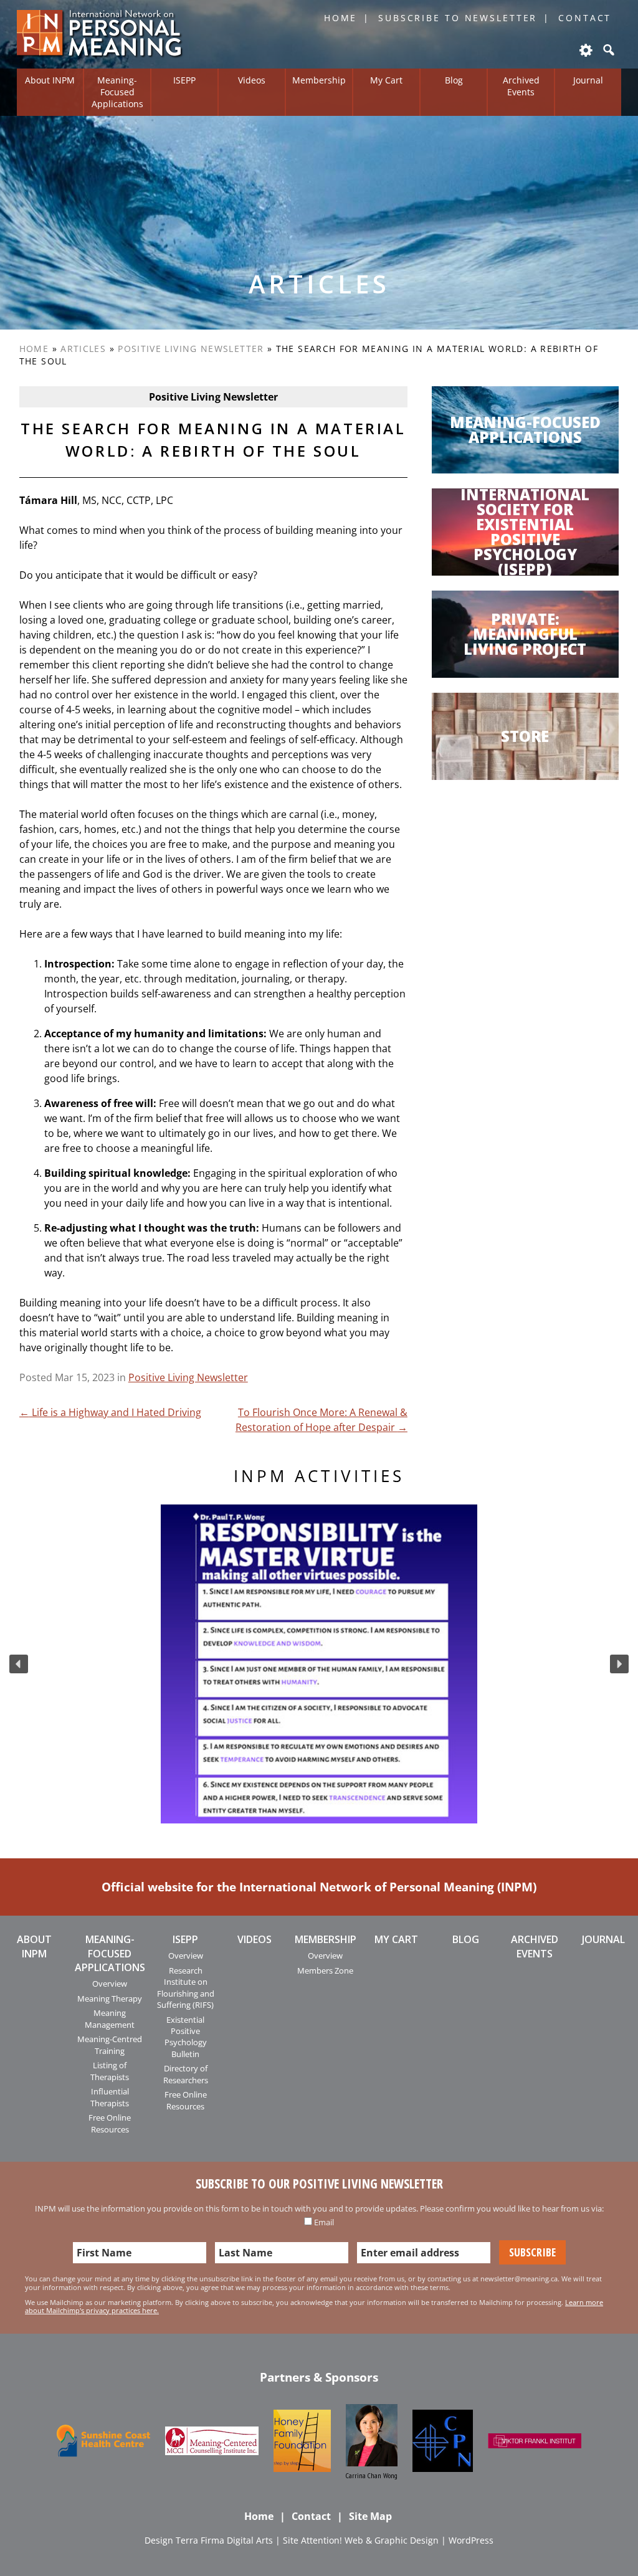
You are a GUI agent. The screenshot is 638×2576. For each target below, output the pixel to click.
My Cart (386, 80)
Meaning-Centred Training (110, 2045)
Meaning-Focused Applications (117, 92)
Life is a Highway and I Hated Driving (110, 1412)
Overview (110, 1984)
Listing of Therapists (110, 2071)
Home (341, 18)
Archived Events (521, 86)
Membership (319, 80)
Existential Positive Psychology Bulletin (186, 2037)
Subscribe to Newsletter (458, 18)
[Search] (607, 50)
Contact (585, 18)
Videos (252, 80)
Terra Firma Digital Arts (224, 2540)
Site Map (370, 2516)
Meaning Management (110, 2018)
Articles (83, 349)
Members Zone (325, 1970)
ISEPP (184, 80)
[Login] (585, 50)
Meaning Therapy (110, 1999)
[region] (319, 1664)
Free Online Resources (110, 2123)
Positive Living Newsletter (191, 349)
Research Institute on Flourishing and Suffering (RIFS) (186, 1988)
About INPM (50, 80)
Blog (454, 80)
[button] (19, 1664)
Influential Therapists (110, 2097)
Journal (588, 80)
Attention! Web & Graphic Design (370, 2540)
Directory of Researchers (186, 2074)
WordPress (471, 2540)
